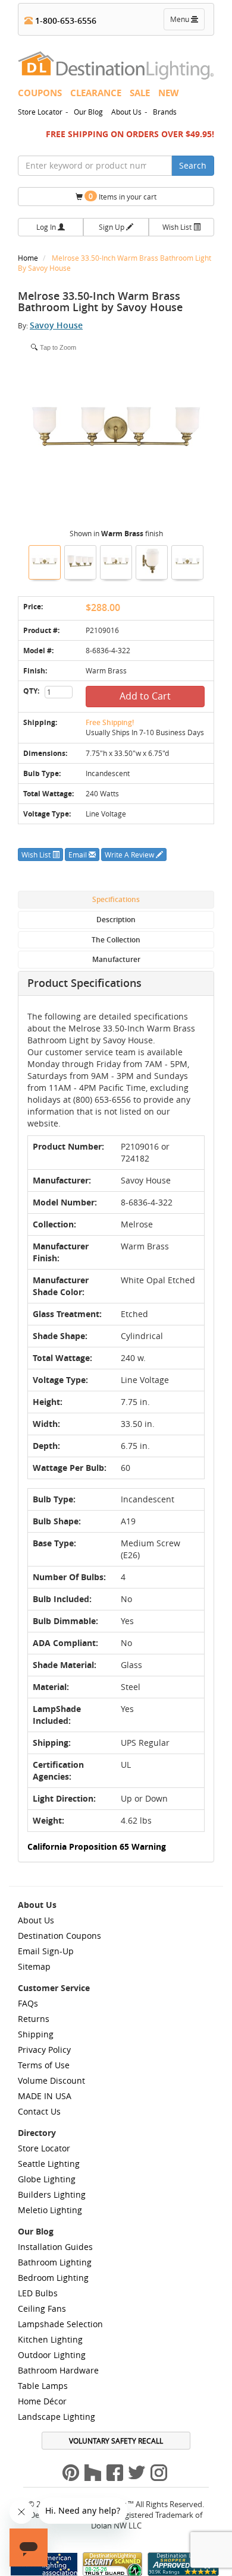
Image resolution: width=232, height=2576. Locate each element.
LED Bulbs (38, 2293)
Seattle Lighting (49, 2164)
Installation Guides (55, 2247)
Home (29, 258)
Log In (47, 227)
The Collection (116, 940)
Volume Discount (51, 2080)
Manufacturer (116, 959)
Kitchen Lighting (50, 2339)
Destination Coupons (59, 1936)
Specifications (116, 899)
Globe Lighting (47, 2179)
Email (79, 855)
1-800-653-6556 (65, 20)
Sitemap (34, 1966)
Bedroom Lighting (53, 2278)
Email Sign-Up (46, 1951)
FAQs (28, 2003)
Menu (187, 22)
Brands (165, 112)
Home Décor (42, 2401)
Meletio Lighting (50, 2210)
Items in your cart (123, 196)
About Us (126, 112)
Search (193, 165)
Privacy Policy (44, 2050)
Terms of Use (44, 2065)
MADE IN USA (45, 2096)
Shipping (36, 2034)
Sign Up (112, 227)
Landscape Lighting (57, 2417)
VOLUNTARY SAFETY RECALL (116, 2441)
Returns (34, 2019)
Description (116, 920)
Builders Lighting (52, 2194)
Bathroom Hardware (58, 2370)
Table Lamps (43, 2386)
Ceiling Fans (42, 2308)
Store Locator (40, 112)
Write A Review (130, 855)
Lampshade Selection (60, 2324)
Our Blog (88, 112)
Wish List (178, 227)
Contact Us (39, 2111)
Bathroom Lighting (55, 2262)
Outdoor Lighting (52, 2355)
